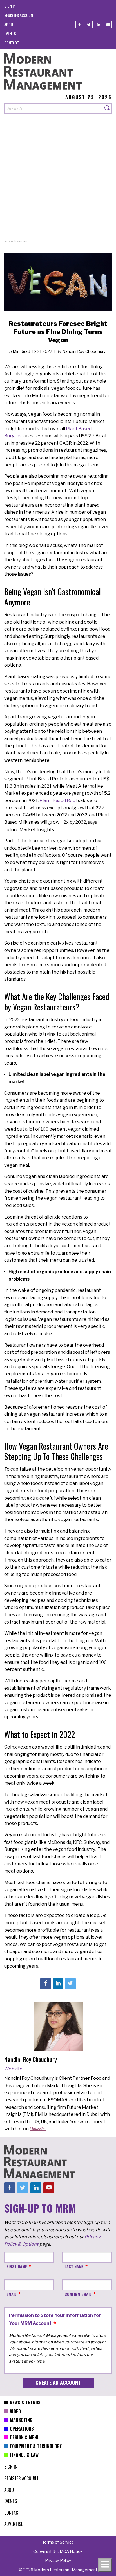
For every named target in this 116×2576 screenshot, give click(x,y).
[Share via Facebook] (46, 1983)
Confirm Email (78, 2294)
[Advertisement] (58, 181)
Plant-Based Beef (58, 801)
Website (13, 2069)
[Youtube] (108, 24)
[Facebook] (79, 24)
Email (12, 2294)
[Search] (107, 109)
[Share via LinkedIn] (58, 1983)
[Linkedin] (98, 24)
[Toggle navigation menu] (105, 2565)
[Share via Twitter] (70, 1983)
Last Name (74, 2266)
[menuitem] (10, 6)
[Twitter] (89, 24)
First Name (17, 2266)
